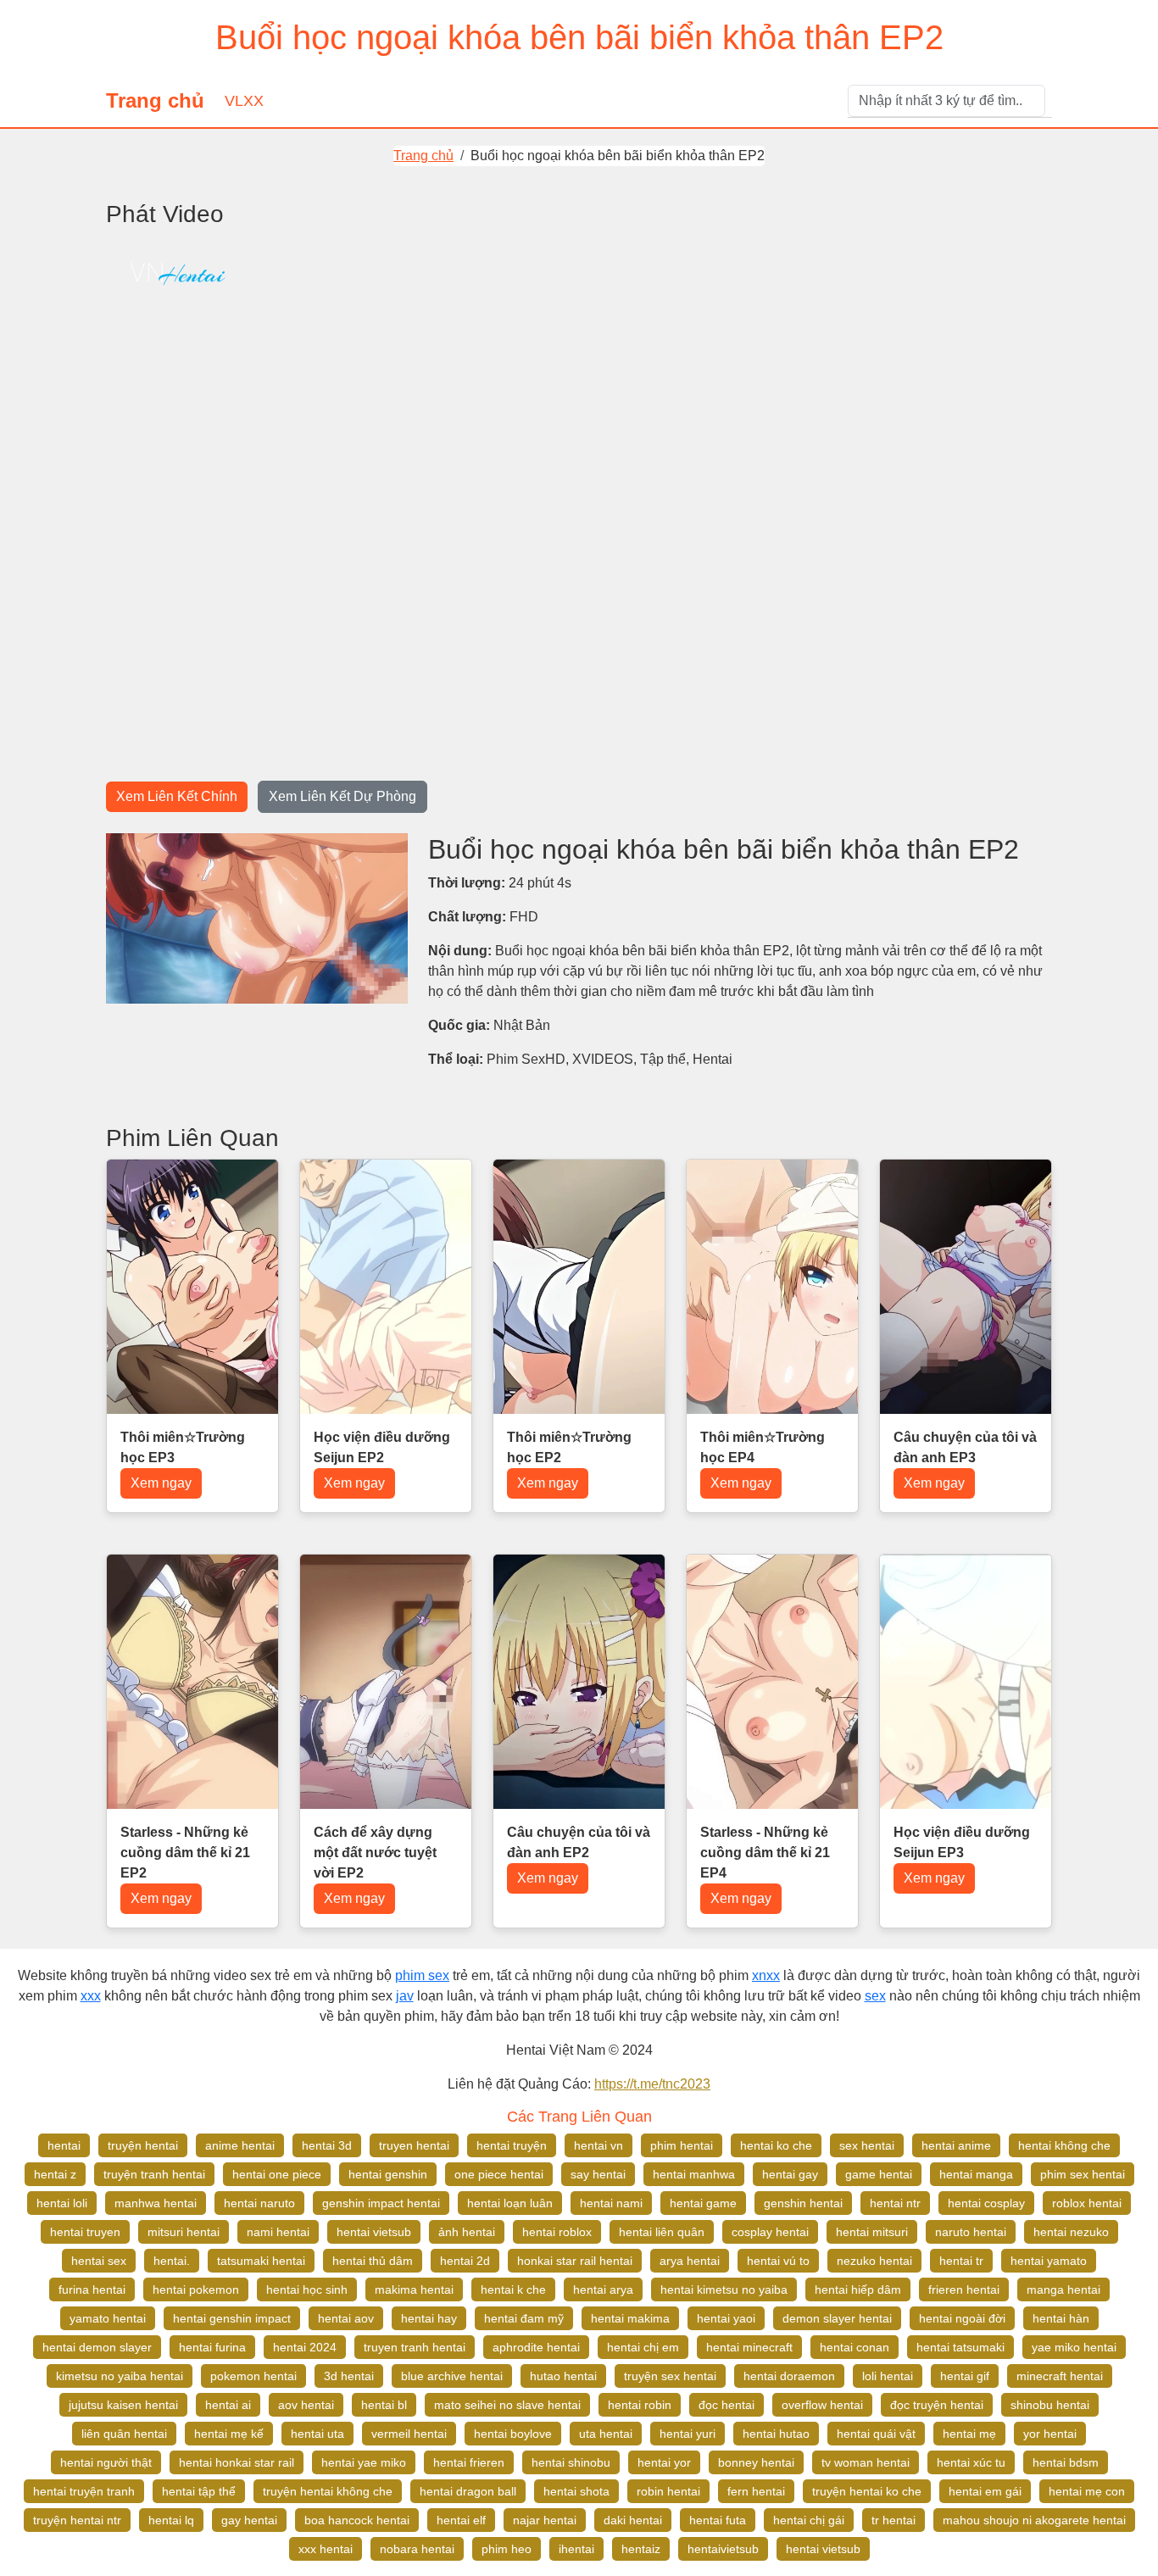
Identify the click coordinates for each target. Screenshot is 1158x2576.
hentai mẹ (969, 2434)
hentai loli (62, 2203)
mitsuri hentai (184, 2232)
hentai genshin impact (232, 2318)
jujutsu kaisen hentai (123, 2405)
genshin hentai (803, 2203)
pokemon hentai (253, 2376)
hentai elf (461, 2520)
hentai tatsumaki (960, 2347)
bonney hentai (756, 2462)
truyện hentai (143, 2145)
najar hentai (545, 2520)
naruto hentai (971, 2232)
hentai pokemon (196, 2289)
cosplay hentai (770, 2232)
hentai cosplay (986, 2203)
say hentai (598, 2174)
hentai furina (212, 2347)
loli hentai (888, 2376)
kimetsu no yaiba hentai (120, 2376)
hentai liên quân (662, 2232)
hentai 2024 (305, 2347)
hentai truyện (512, 2145)
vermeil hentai (409, 2434)
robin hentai (668, 2491)
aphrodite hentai (536, 2347)
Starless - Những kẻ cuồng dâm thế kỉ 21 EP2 (185, 1853)
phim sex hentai (1083, 2174)
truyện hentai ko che (867, 2491)
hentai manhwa (694, 2174)
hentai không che (1064, 2145)
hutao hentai (563, 2376)
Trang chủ (155, 100)
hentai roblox (557, 2232)
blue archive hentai (452, 2376)
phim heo (507, 2549)
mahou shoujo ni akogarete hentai (1034, 2520)
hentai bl (384, 2405)
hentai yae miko (364, 2462)
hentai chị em (643, 2347)
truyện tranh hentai (154, 2174)
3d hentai (349, 2376)
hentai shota (576, 2491)
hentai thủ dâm (373, 2261)
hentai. (172, 2261)
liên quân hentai (124, 2434)
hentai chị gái (809, 2520)
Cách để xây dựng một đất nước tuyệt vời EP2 (375, 1853)
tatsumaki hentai (261, 2261)
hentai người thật (106, 2462)
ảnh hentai (467, 2232)
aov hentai (306, 2405)
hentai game (703, 2203)
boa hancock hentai (357, 2520)
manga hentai (1063, 2289)
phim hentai (682, 2145)
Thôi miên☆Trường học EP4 (763, 1447)
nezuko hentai (874, 2261)
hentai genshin (388, 2174)
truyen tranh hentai (415, 2347)
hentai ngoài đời (962, 2318)
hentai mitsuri (872, 2232)
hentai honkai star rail (237, 2462)
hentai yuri (688, 2434)
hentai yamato (1049, 2261)
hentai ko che (776, 2145)
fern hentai (756, 2491)
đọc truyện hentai (937, 2405)
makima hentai (414, 2289)
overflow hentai (822, 2405)
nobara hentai (417, 2549)
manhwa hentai (156, 2203)
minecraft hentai (1060, 2376)
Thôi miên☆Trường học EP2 (569, 1447)
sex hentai (867, 2145)
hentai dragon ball (468, 2491)
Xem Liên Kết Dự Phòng (342, 796)
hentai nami (611, 2203)
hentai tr (961, 2261)
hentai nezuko (1071, 2232)
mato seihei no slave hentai (507, 2405)
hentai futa (718, 2520)
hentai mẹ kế (229, 2434)
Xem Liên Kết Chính (177, 796)
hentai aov (346, 2318)
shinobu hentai (1050, 2405)
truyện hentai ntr (77, 2520)
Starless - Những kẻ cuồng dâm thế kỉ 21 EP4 (765, 1853)
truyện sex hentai (670, 2376)
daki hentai (633, 2520)
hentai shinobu (571, 2462)
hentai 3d (327, 2145)
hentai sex (99, 2261)
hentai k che (513, 2289)
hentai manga (976, 2174)
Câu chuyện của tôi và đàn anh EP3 (965, 1447)
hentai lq (171, 2520)
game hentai (879, 2174)
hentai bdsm (1066, 2462)
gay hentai (249, 2520)
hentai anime (956, 2145)
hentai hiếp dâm (858, 2289)
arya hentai (690, 2261)
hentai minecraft (749, 2347)
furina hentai (92, 2289)
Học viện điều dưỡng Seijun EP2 (382, 1447)
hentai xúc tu (971, 2462)
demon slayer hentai (837, 2318)
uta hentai (606, 2434)
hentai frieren (469, 2462)
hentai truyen (85, 2232)
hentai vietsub (374, 2232)
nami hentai (278, 2232)
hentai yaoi (726, 2318)
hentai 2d (465, 2261)
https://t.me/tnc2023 (652, 2084)
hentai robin (640, 2405)
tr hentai (894, 2520)
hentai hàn (1061, 2318)
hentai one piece (277, 2174)
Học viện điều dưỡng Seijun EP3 (962, 1842)
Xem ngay (161, 1483)
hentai (64, 2145)
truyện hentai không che (328, 2491)
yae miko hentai (1074, 2347)
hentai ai (228, 2405)
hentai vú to (778, 2261)
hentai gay (790, 2174)
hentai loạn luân (510, 2203)
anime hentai (240, 2145)
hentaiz (641, 2549)
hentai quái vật (876, 2434)
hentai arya (603, 2289)
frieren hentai (964, 2289)
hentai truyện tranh (84, 2491)
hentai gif (965, 2376)
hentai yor (664, 2462)
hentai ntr (895, 2203)
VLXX (244, 101)
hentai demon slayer (97, 2347)
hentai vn (598, 2145)
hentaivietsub (723, 2549)
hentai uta (317, 2434)
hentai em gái (985, 2491)
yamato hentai (108, 2318)
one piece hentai (499, 2174)
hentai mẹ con (1087, 2491)
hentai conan (855, 2347)
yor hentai (1050, 2434)
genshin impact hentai (381, 2203)
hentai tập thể (199, 2491)
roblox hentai (1087, 2203)
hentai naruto (259, 2203)
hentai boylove (513, 2434)
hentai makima (630, 2318)
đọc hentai (727, 2405)
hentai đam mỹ (524, 2318)
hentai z (55, 2174)
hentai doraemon (789, 2376)
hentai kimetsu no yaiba (724, 2289)
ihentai (576, 2549)
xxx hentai (326, 2549)
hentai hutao (776, 2434)
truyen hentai (414, 2145)
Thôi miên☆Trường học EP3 (183, 1447)
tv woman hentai (866, 2462)
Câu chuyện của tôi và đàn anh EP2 (579, 1842)
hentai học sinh (307, 2289)
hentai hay (429, 2318)
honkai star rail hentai (575, 2261)
